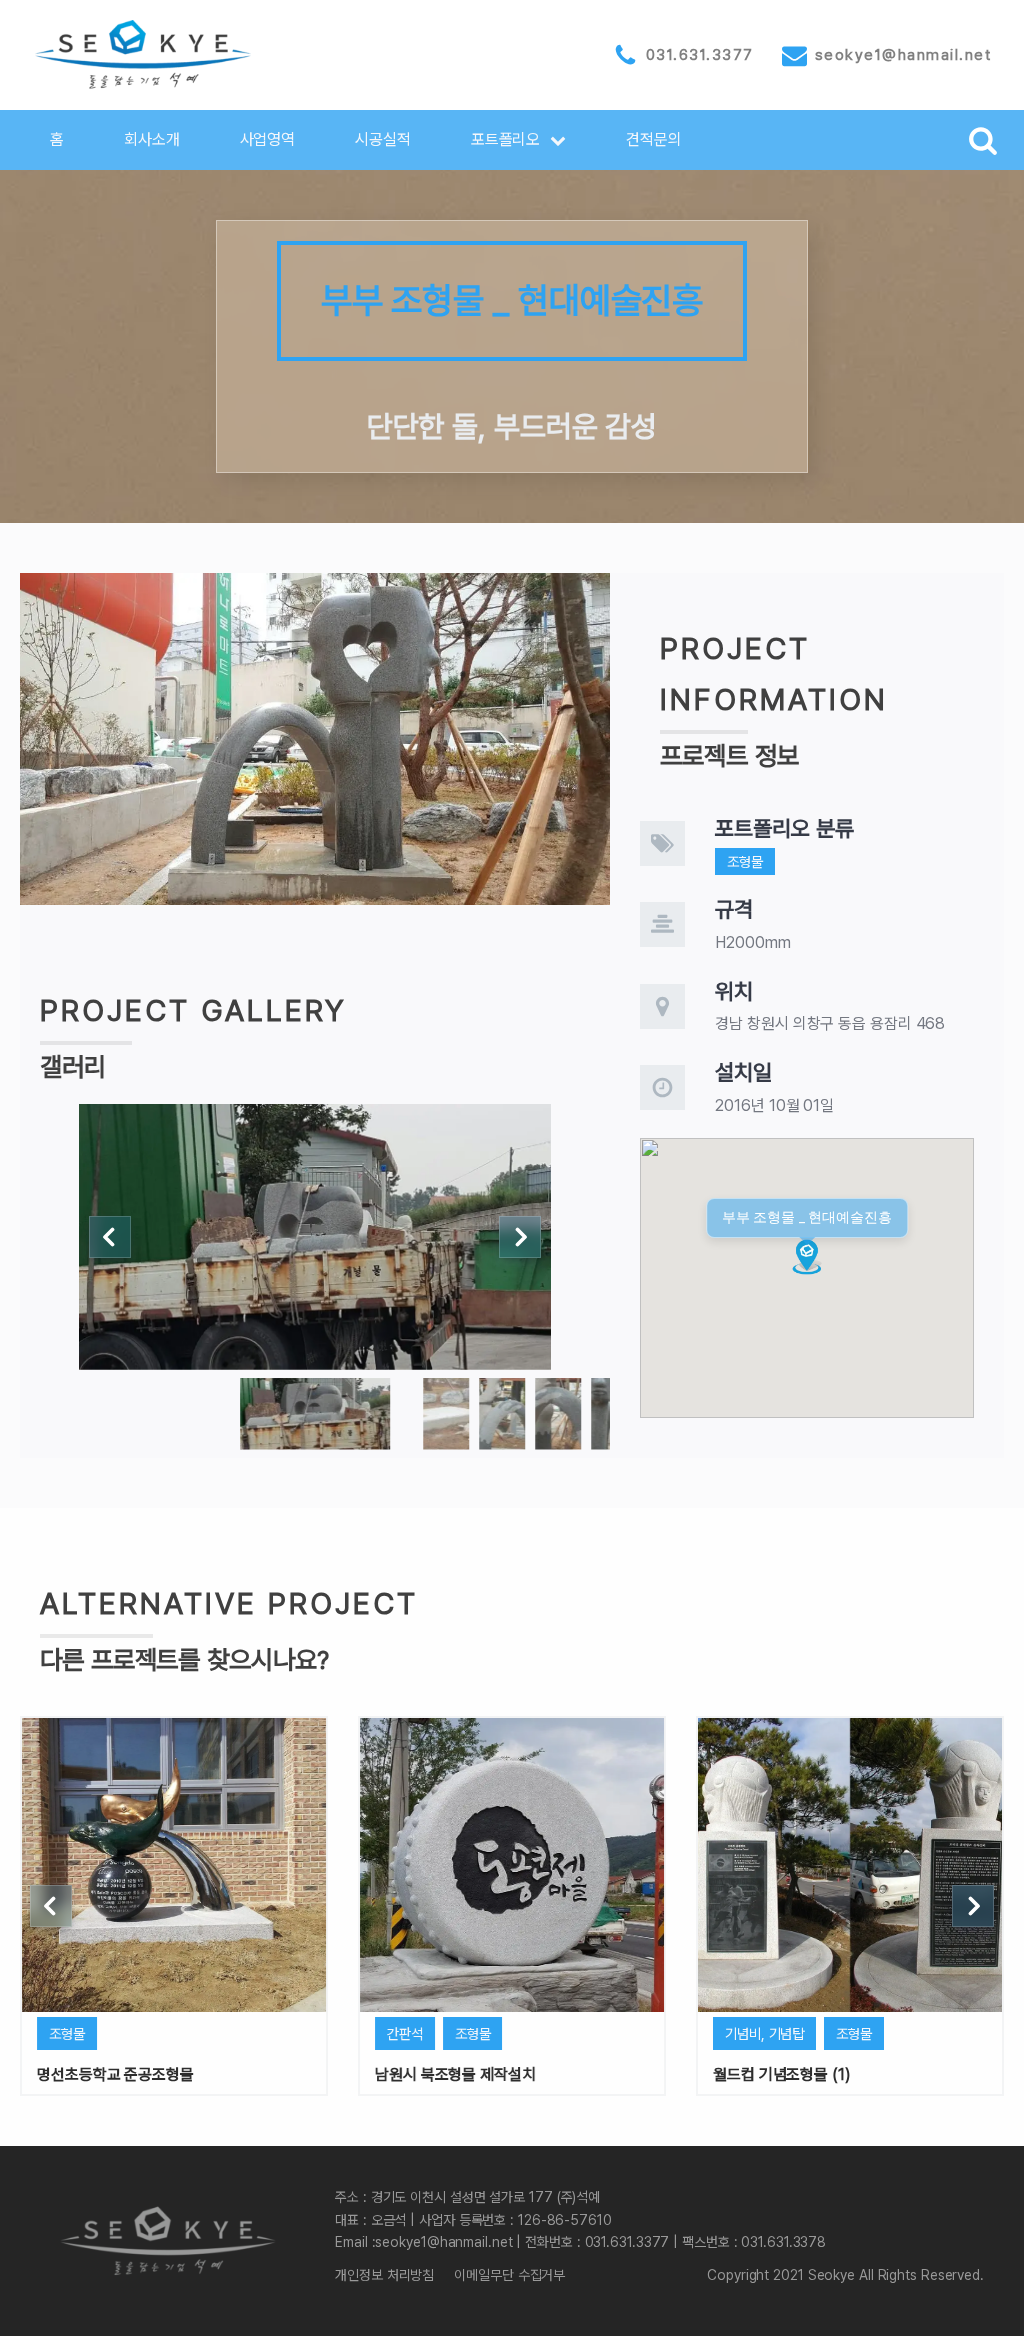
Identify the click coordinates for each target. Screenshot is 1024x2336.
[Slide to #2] (502, 1414)
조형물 (745, 861)
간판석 (405, 2033)
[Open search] (983, 140)
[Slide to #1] (315, 1414)
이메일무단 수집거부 (509, 2275)
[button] (519, 140)
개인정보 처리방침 (384, 2275)
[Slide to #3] (558, 1414)
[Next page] (520, 1237)
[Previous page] (110, 1237)
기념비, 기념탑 (764, 2033)
